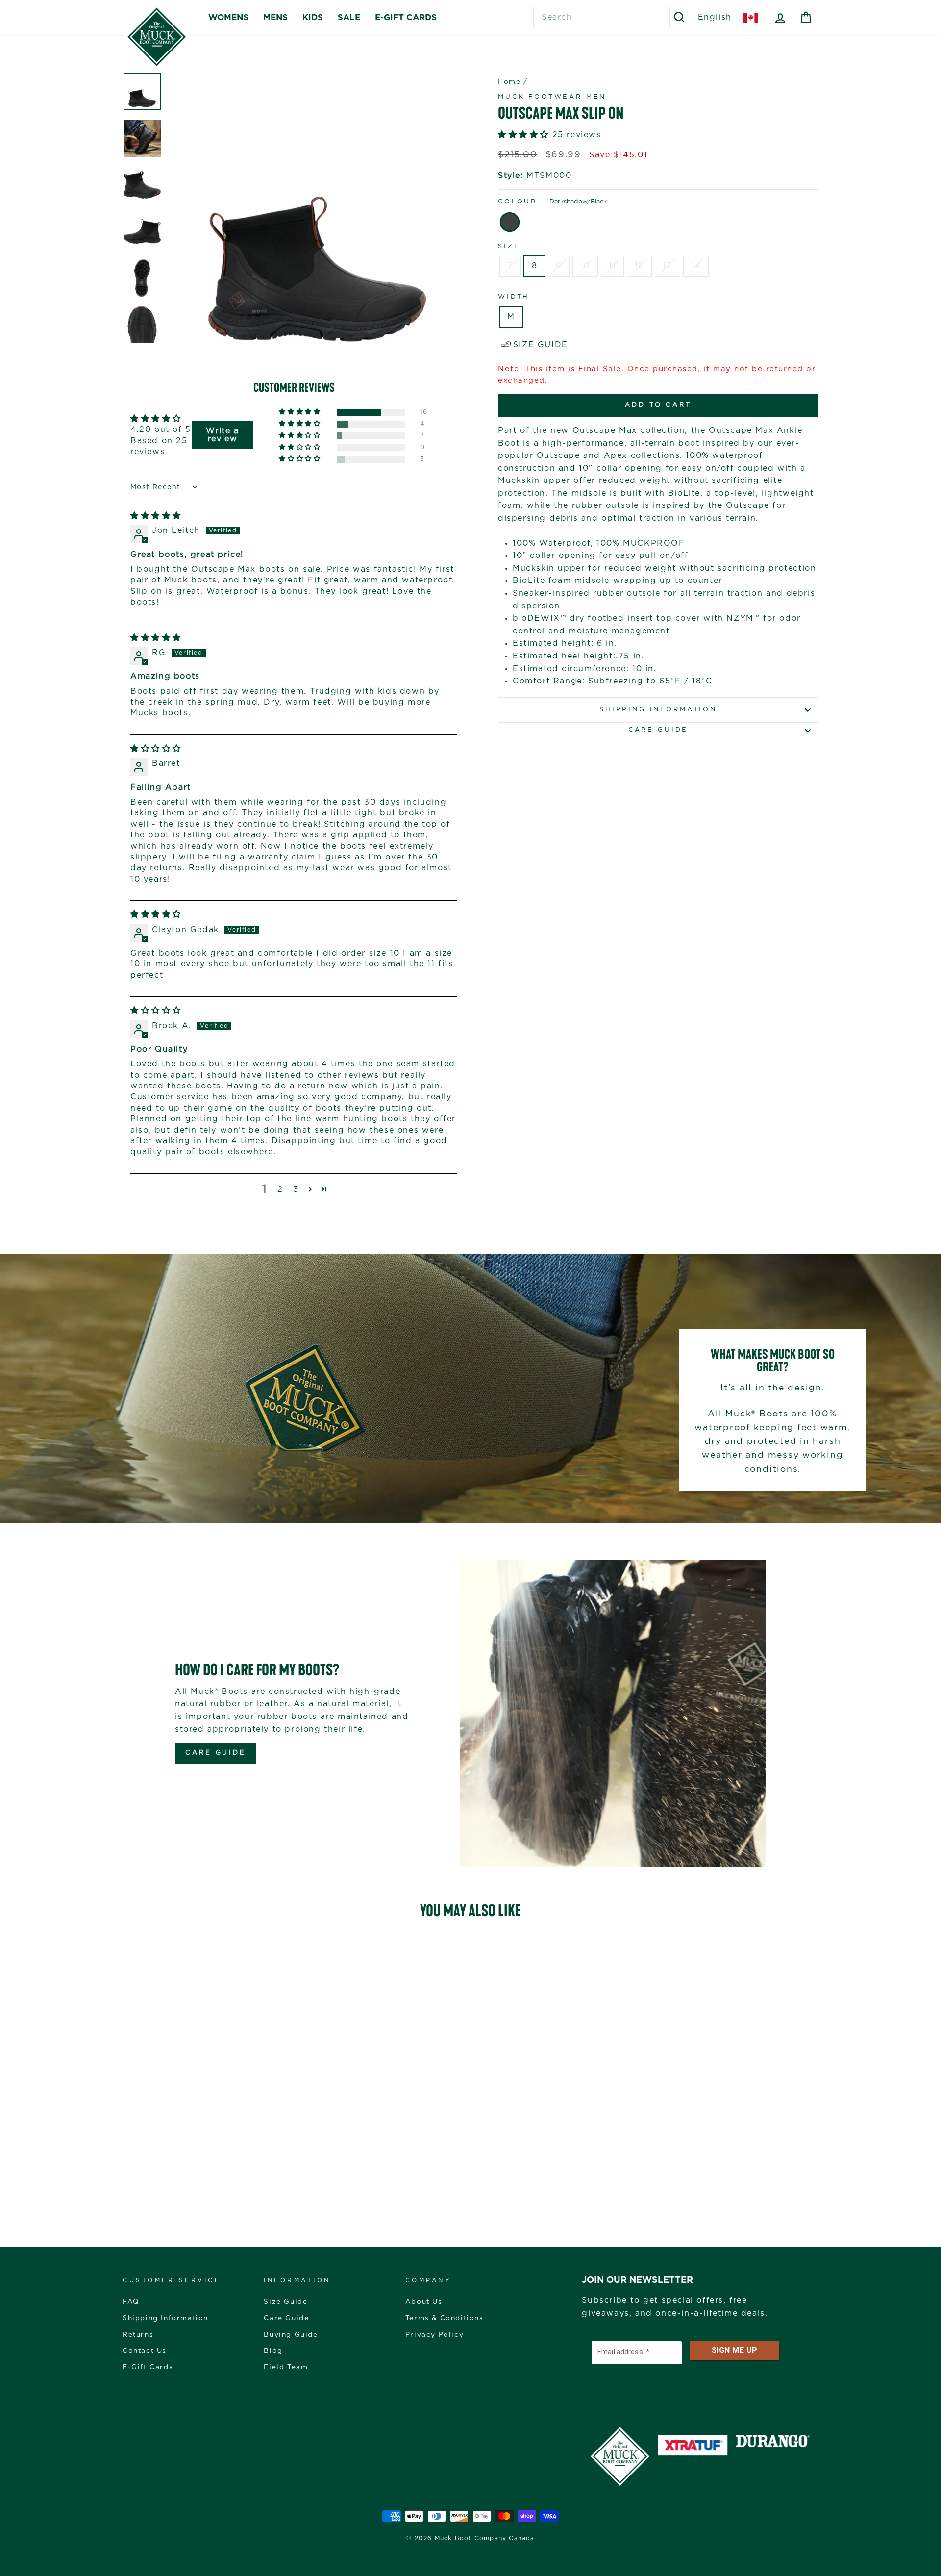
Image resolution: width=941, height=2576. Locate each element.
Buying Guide (291, 2335)
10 (585, 266)
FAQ (131, 2302)
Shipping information (658, 710)
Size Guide (285, 2302)
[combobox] (602, 18)
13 (667, 266)
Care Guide (658, 730)
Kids (313, 17)
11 (612, 266)
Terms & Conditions (445, 2318)
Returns (138, 2335)
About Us (424, 2302)
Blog (273, 2351)
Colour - (552, 202)
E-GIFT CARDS (406, 17)
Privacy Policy (434, 2335)
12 (639, 266)
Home (509, 82)
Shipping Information (165, 2318)
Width (514, 297)
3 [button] (296, 1189)
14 (696, 266)
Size (509, 246)
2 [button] (280, 1189)
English (715, 17)
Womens (228, 17)
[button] (300, 412)
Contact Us (145, 2351)
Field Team (286, 2367)
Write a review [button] (222, 435)
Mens (275, 17)
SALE (349, 17)
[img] (156, 516)
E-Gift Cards (148, 2367)
